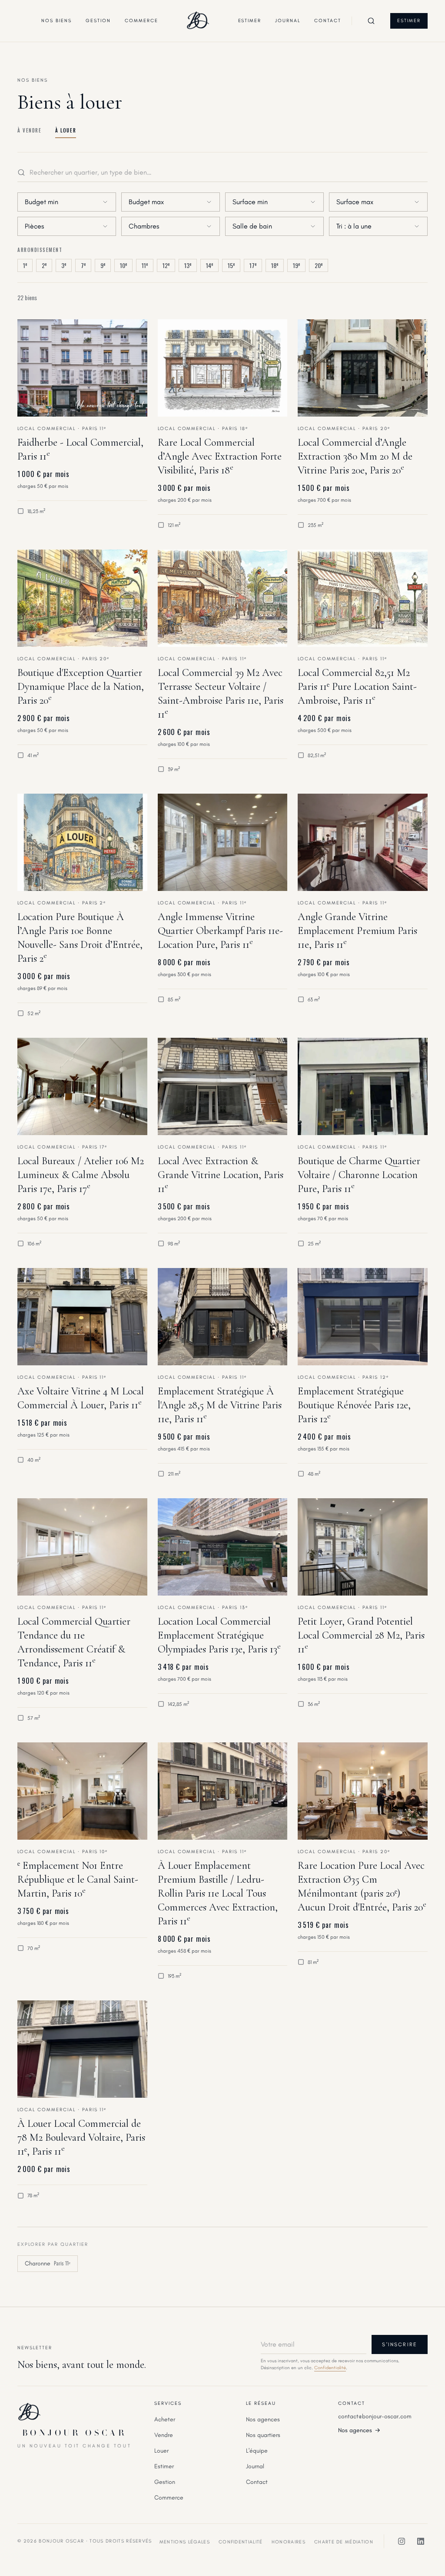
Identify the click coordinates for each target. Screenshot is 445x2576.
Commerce (141, 21)
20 (319, 265)
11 (145, 265)
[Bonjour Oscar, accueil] (198, 21)
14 (209, 265)
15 (231, 265)
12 (166, 265)
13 (188, 265)
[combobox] (67, 202)
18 (275, 265)
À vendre (29, 130)
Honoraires (289, 2542)
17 (253, 265)
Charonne (48, 2263)
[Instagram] (402, 2541)
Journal (288, 21)
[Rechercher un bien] (371, 21)
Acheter (165, 2419)
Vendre (164, 2435)
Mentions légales (185, 2542)
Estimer (250, 21)
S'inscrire (400, 2344)
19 (296, 265)
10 (123, 265)
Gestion (98, 21)
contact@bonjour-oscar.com (375, 2416)
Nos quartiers (263, 2435)
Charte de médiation (344, 2542)
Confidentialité (330, 2368)
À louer (66, 130)
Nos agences (263, 2419)
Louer (161, 2451)
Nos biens (56, 21)
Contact (328, 21)
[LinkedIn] (421, 2541)
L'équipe (257, 2451)
